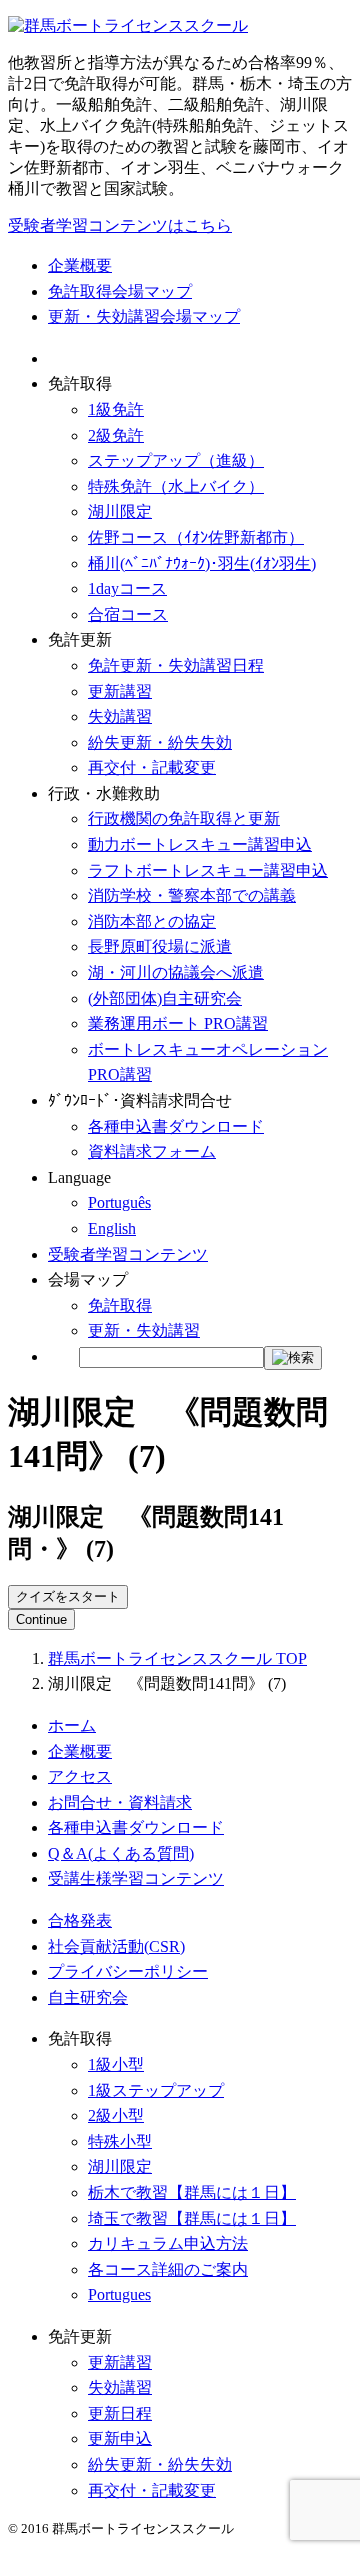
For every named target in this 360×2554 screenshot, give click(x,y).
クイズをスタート (68, 1596)
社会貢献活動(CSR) (116, 1946)
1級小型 (116, 2064)
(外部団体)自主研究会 (165, 998)
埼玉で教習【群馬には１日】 (192, 2218)
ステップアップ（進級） (176, 460)
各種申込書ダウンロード (176, 1126)
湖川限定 (120, 511)
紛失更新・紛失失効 (160, 742)
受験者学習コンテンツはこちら (120, 225)
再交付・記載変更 (152, 767)
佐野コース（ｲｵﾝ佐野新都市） (196, 537)
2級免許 (116, 435)
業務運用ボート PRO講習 (178, 1023)
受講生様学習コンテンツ (136, 1878)
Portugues (119, 2294)
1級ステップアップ (156, 2090)
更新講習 (120, 691)
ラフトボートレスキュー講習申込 (208, 870)
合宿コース (128, 614)
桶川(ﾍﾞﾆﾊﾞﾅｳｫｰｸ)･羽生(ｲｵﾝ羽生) (202, 563)
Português (119, 1202)
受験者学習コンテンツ (128, 1254)
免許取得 (120, 1305)
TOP (177, 1658)
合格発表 (80, 1920)
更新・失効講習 (144, 1330)
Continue (41, 1619)
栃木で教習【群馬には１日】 (192, 2192)
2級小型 (116, 2115)
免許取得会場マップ (120, 291)
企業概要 (80, 265)
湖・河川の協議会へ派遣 (176, 972)
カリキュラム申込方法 (168, 2243)
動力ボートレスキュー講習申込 (200, 844)
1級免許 (116, 409)
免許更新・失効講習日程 (176, 665)
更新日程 (120, 2413)
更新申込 (120, 2438)
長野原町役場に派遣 (160, 946)
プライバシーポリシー (128, 1971)
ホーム (72, 1725)
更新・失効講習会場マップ (144, 316)
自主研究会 (88, 1997)
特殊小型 (120, 2141)
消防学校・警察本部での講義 (192, 895)
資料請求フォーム (152, 1151)
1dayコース (127, 588)
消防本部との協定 (152, 921)
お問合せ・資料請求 (120, 1802)
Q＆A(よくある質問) (121, 1853)
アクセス (80, 1776)
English (112, 1228)
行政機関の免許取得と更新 (184, 818)
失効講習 (120, 716)
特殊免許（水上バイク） (176, 486)
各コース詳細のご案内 (168, 2269)
